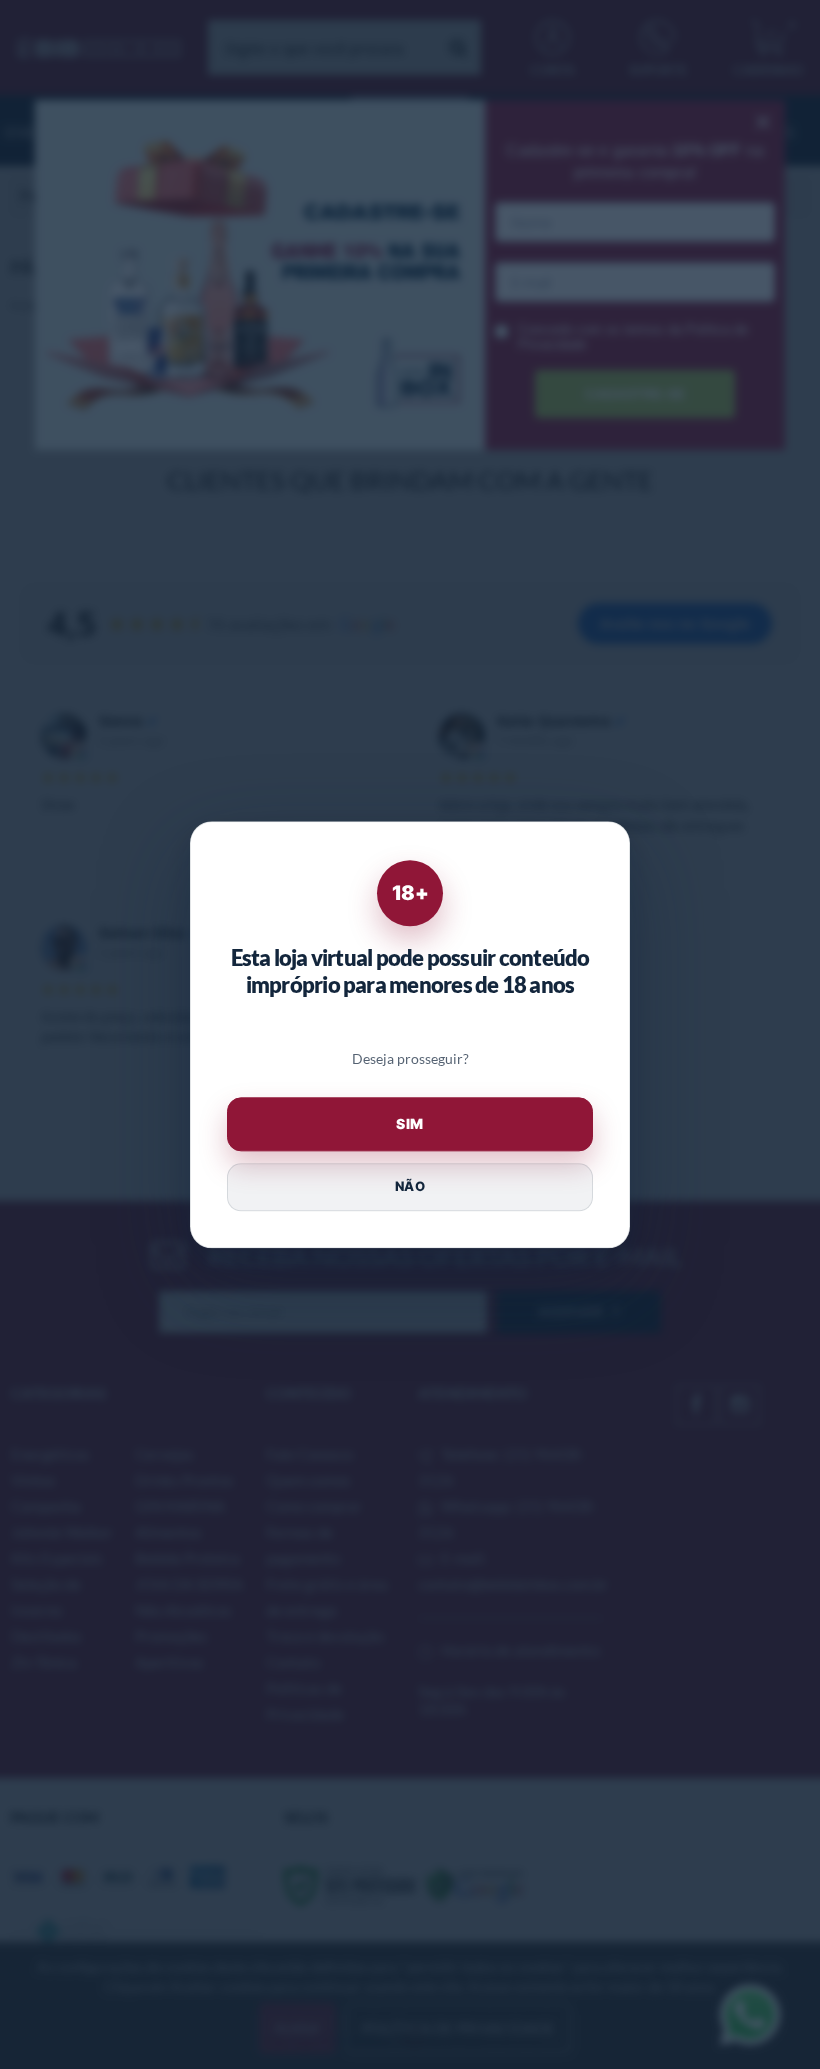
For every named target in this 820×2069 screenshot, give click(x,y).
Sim (410, 1123)
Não (410, 1187)
